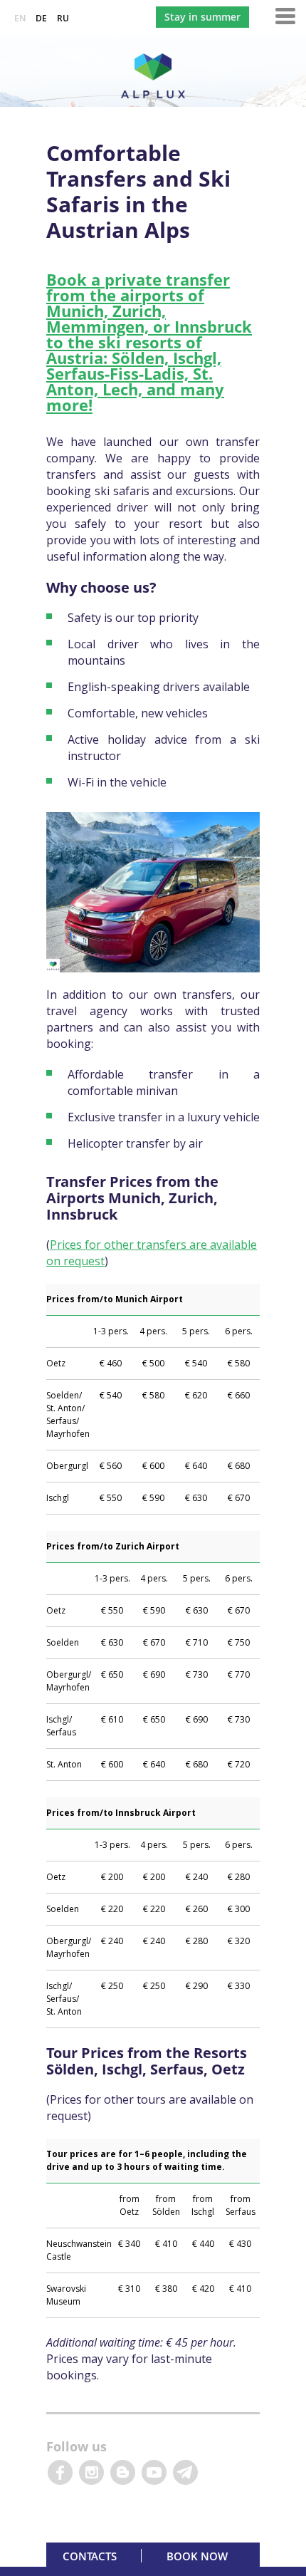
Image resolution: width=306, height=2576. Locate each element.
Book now (197, 2556)
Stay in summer (202, 17)
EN (20, 18)
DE (41, 18)
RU (63, 18)
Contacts (90, 2556)
